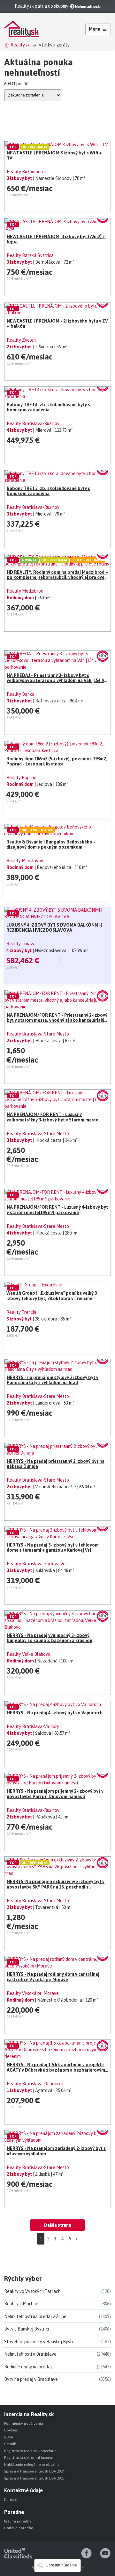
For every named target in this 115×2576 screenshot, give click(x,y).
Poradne (14, 2512)
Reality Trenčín (21, 1312)
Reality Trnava (21, 944)
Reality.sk (20, 45)
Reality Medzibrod (25, 591)
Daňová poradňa (19, 2528)
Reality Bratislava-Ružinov (33, 423)
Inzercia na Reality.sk (29, 2414)
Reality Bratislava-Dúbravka (35, 2084)
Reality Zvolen (21, 340)
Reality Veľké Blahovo (29, 1654)
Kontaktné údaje (23, 2490)
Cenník (10, 2444)
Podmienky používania (24, 2423)
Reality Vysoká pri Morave (33, 1993)
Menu (95, 29)
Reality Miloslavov (25, 861)
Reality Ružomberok (27, 172)
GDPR (9, 2437)
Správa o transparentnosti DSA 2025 (34, 2478)
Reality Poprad (21, 778)
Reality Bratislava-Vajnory (33, 1726)
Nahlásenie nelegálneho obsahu (31, 2465)
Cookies (11, 2430)
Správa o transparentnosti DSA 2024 (34, 2471)
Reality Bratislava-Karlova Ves (37, 1564)
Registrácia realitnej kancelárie (30, 2451)
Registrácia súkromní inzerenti (30, 2458)
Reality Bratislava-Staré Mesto (38, 1034)
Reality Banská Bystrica (30, 255)
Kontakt (11, 2500)
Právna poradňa (18, 2521)
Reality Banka (21, 694)
